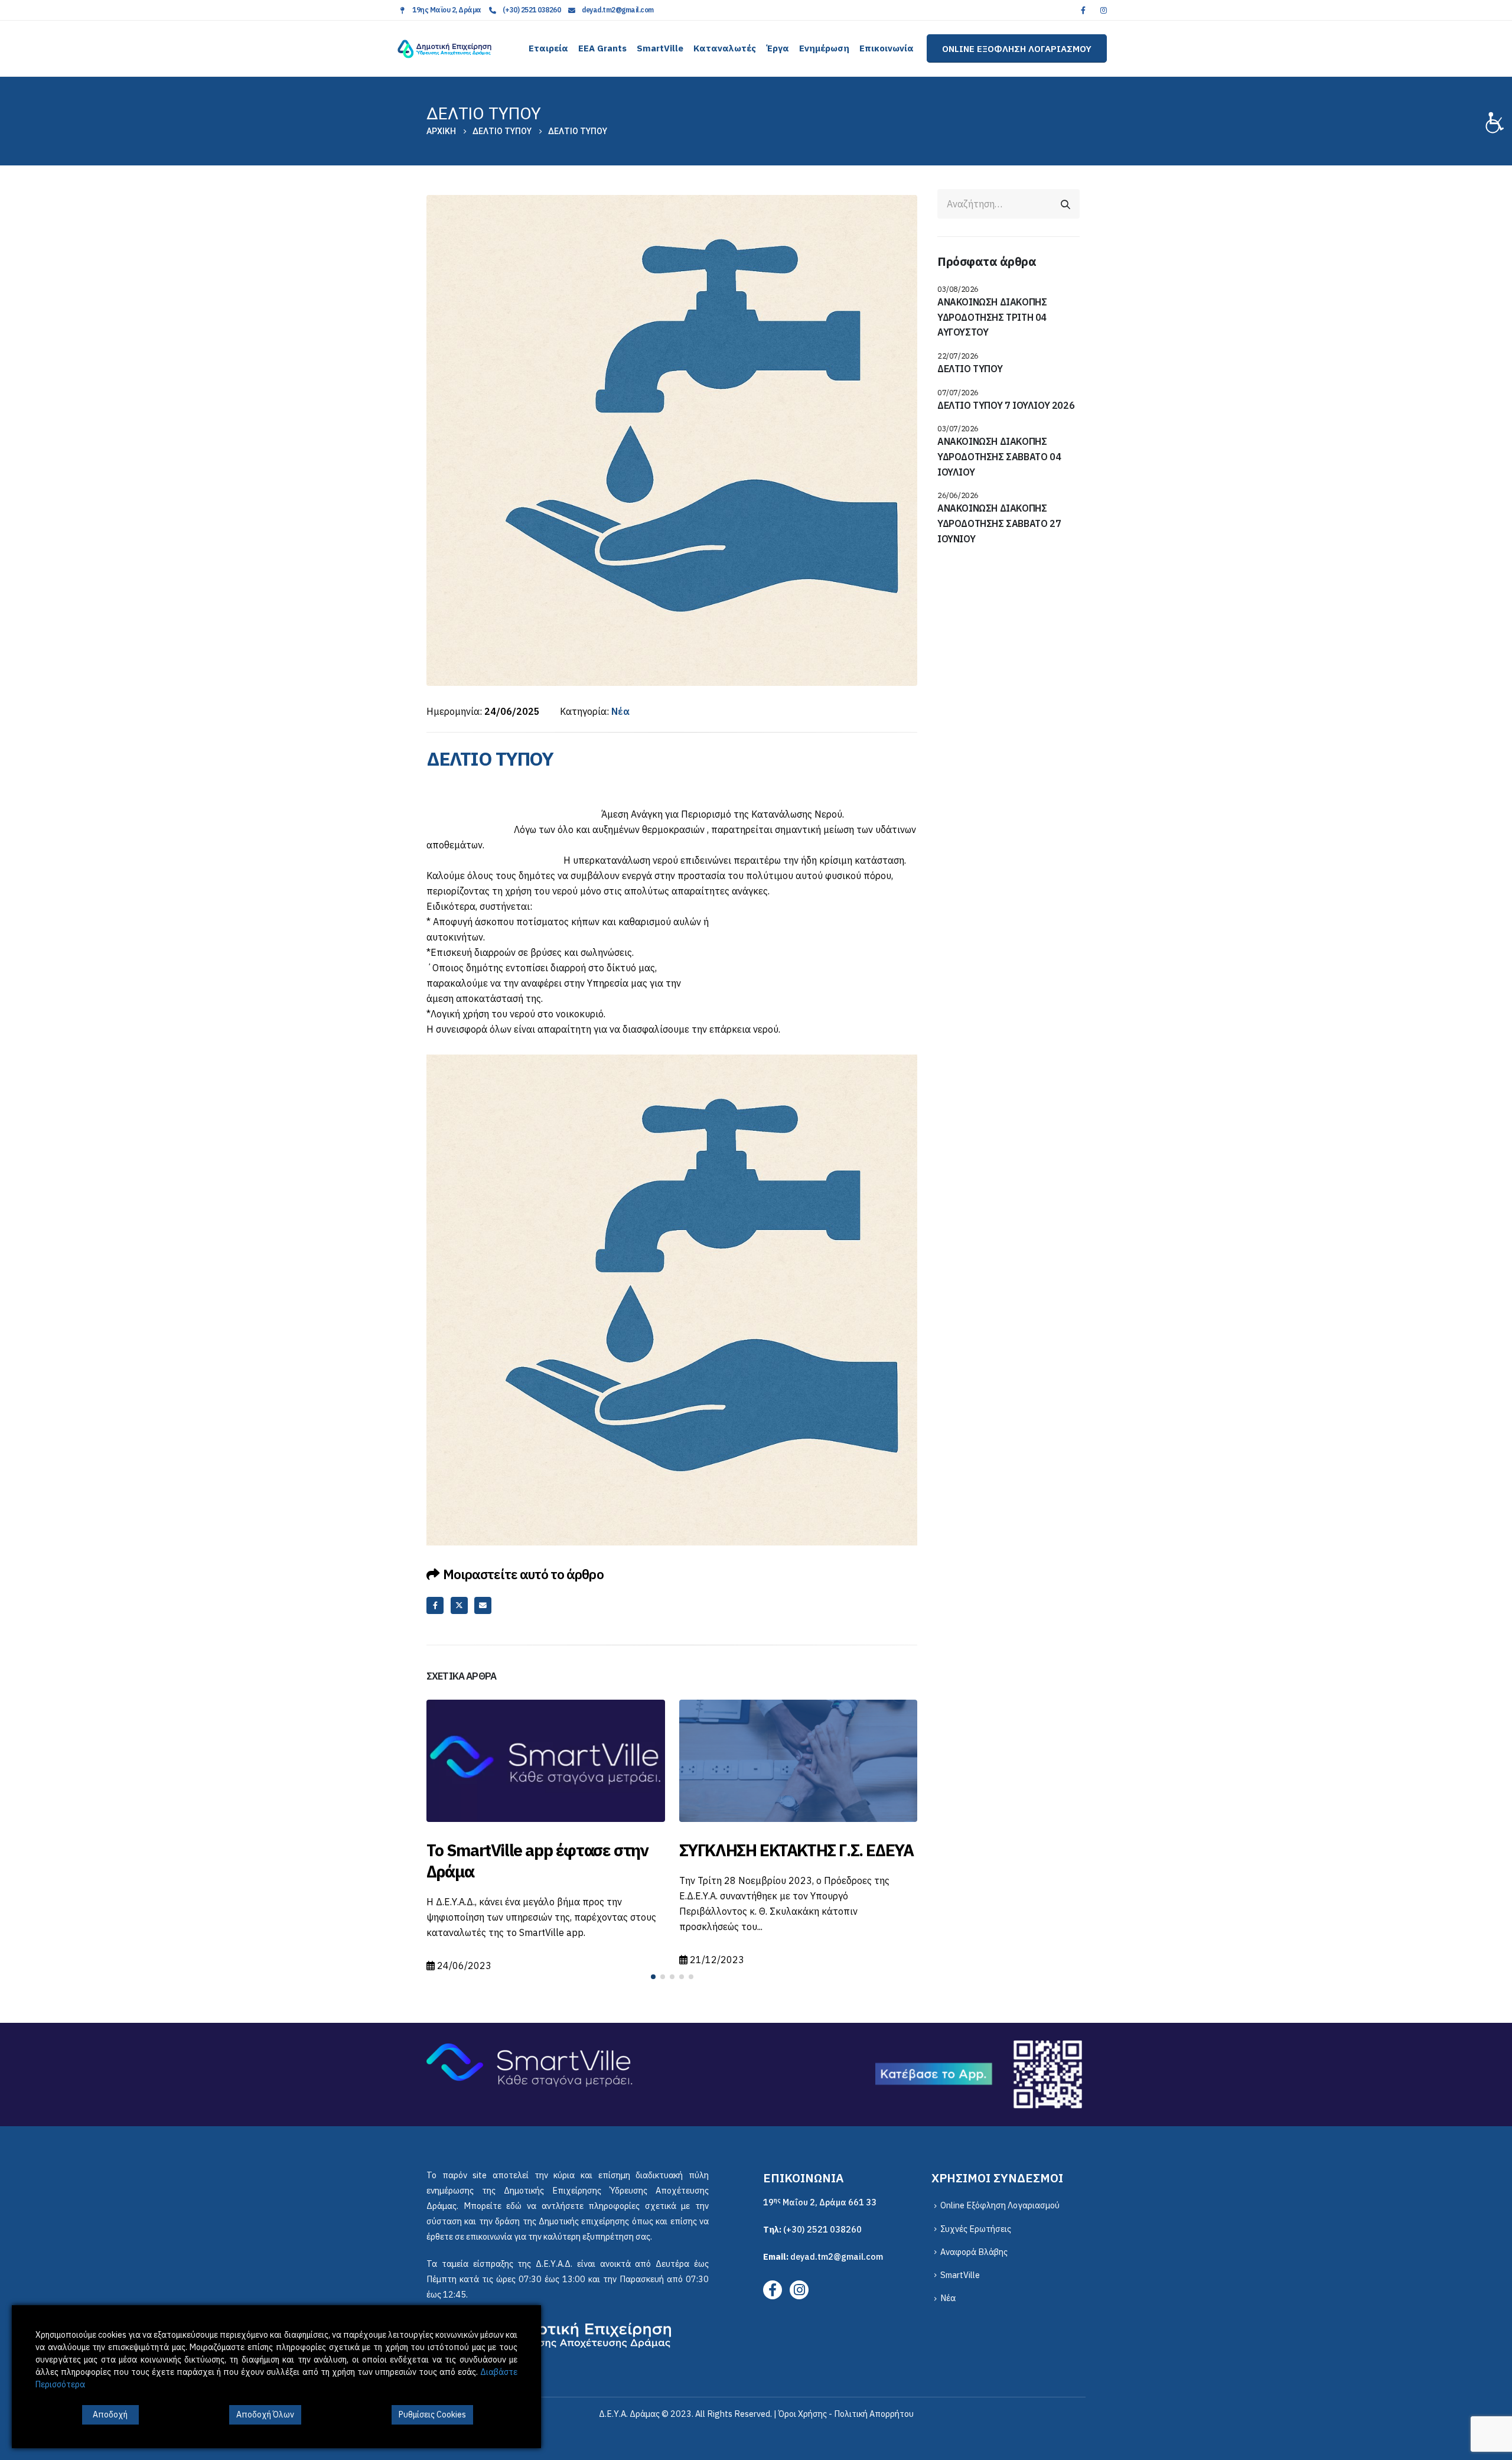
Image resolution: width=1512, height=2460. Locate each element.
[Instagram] (1103, 10)
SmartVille (660, 48)
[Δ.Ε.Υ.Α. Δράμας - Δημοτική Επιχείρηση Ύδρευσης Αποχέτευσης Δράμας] (444, 49)
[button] (653, 1971)
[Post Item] (546, 1761)
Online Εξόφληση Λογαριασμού (1000, 2199)
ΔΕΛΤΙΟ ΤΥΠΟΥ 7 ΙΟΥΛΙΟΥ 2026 (1006, 405)
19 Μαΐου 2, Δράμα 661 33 (820, 2196)
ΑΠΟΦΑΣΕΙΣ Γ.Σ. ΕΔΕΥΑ (761, 1850)
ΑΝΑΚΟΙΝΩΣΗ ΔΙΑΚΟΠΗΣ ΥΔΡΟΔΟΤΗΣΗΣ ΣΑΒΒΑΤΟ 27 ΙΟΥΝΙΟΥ (999, 523)
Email (483, 1605)
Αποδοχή (110, 2415)
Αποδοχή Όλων (265, 2415)
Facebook (435, 1605)
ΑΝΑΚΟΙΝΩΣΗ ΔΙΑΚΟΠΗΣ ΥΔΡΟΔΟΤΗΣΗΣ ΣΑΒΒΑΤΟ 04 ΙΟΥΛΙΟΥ (999, 456)
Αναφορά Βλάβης (974, 2246)
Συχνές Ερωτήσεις (976, 2223)
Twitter (459, 1605)
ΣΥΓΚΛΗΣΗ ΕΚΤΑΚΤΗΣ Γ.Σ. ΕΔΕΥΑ (544, 1850)
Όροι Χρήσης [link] (803, 2408)
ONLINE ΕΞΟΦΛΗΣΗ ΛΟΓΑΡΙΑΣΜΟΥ (1017, 48)
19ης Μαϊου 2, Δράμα (447, 10)
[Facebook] (1083, 10)
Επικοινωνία (887, 48)
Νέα (620, 711)
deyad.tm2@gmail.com (618, 10)
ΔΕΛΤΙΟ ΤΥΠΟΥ (970, 369)
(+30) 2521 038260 (532, 10)
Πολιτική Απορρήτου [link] (874, 2408)
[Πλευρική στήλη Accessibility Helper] (1498, 121)
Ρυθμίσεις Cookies (432, 2415)
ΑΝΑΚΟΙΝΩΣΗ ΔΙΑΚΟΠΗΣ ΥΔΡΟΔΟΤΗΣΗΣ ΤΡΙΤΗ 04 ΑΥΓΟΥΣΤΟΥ (992, 317)
